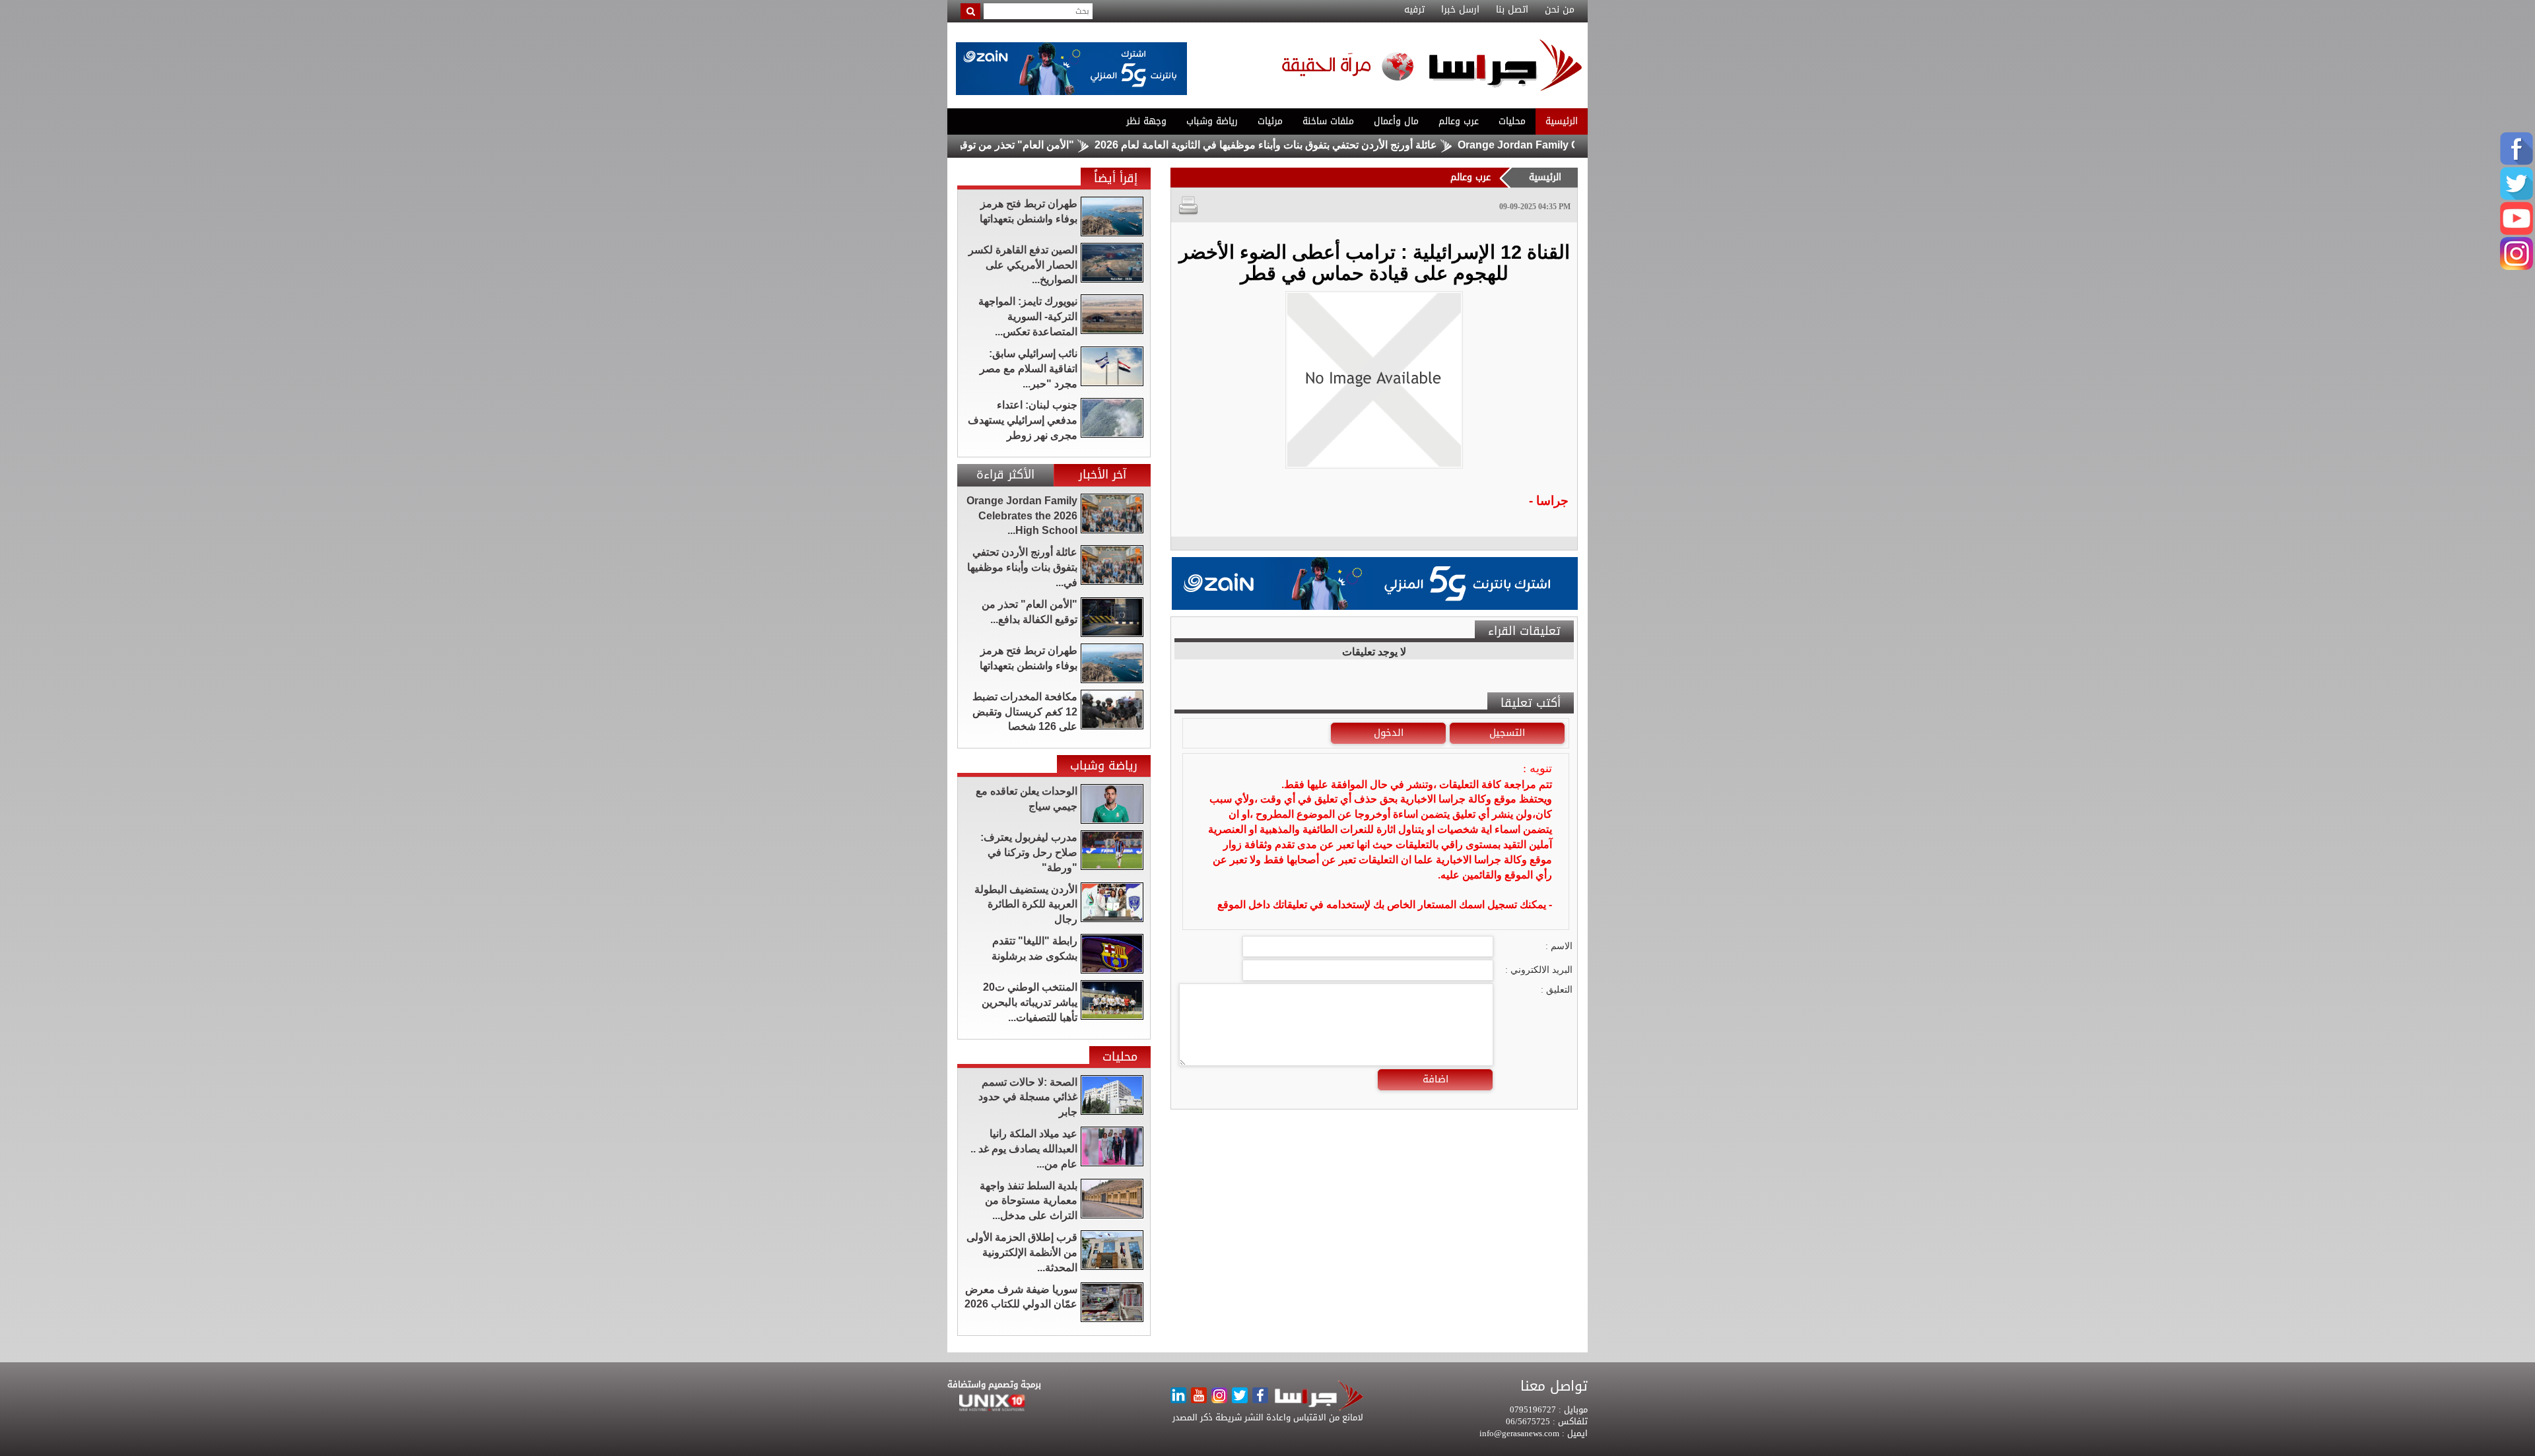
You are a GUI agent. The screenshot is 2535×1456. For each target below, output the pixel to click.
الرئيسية (1562, 121)
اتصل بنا (1512, 10)
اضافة (1436, 1079)
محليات (1512, 121)
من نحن (1560, 10)
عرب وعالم (1459, 121)
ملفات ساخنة (1328, 121)
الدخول (1389, 733)
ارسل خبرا (1460, 10)
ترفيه (1414, 10)
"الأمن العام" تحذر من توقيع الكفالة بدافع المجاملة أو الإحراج (1020, 145)
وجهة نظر (1146, 121)
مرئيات (1270, 121)
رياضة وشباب (1212, 121)
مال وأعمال (1396, 121)
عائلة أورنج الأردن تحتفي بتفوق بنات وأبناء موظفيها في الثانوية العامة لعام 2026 (1342, 145)
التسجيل (1507, 733)
